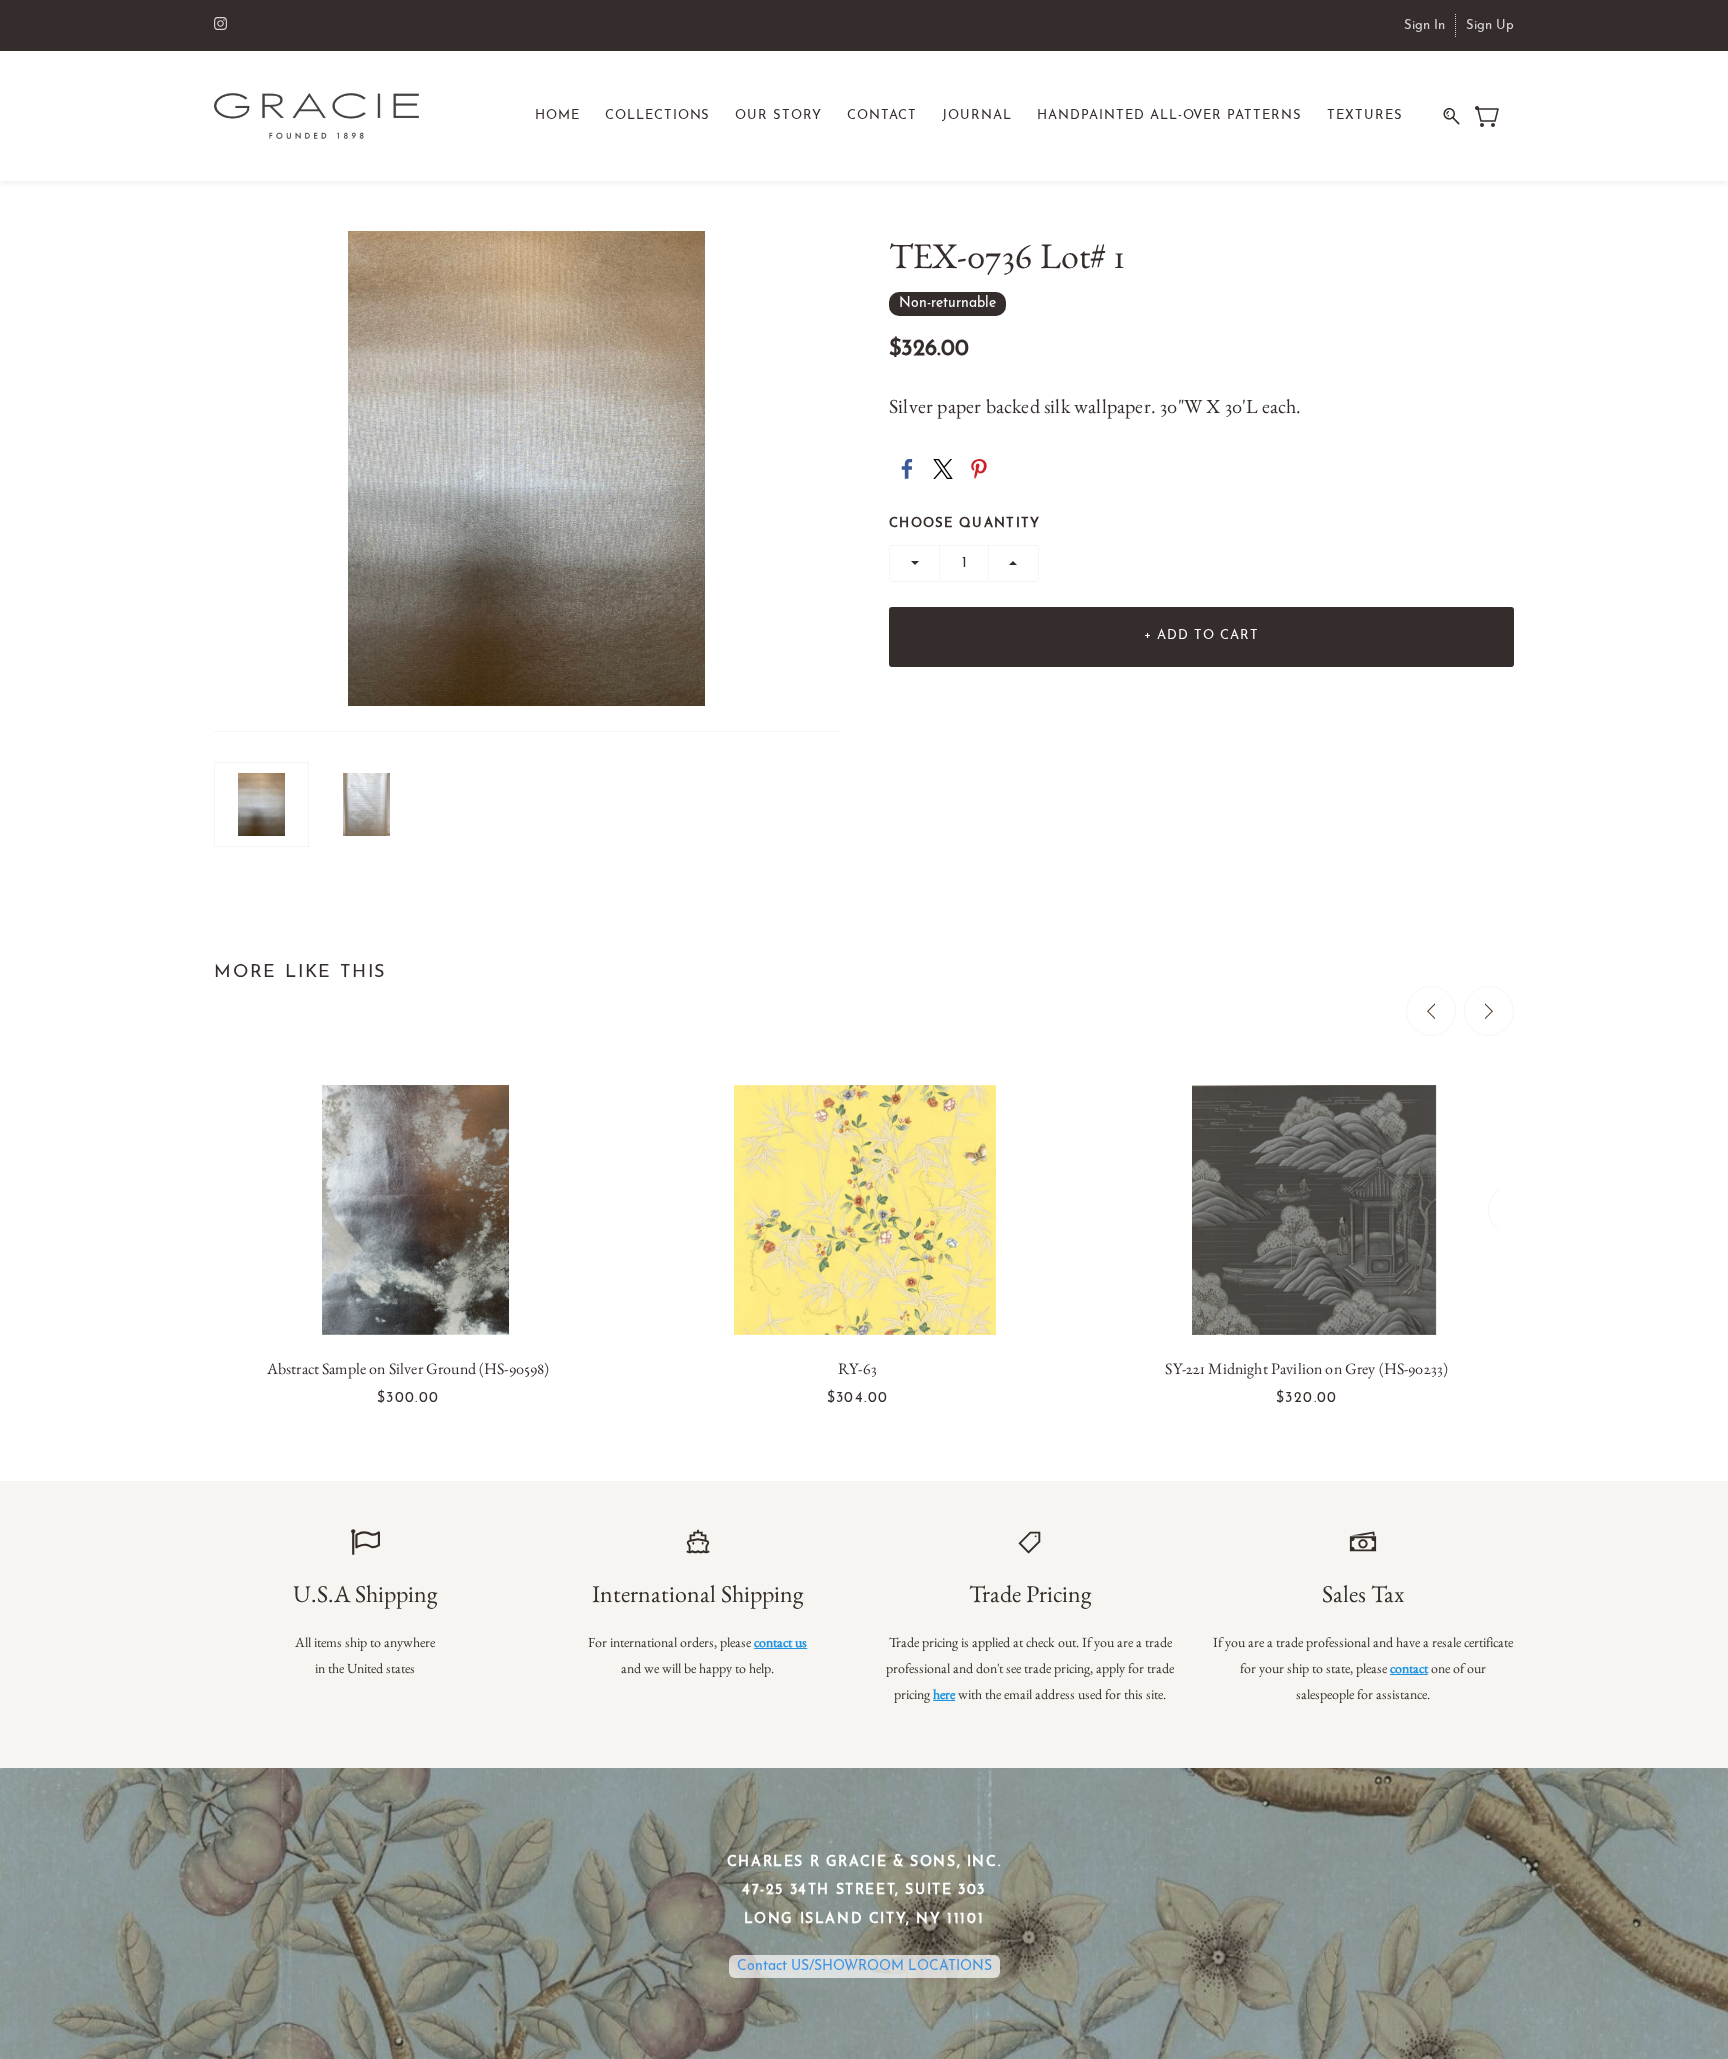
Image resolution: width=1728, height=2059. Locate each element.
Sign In (1424, 25)
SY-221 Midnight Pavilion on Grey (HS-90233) (1306, 1368)
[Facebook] (907, 469)
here (944, 1694)
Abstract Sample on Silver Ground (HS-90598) (408, 1368)
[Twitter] (943, 469)
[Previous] (1431, 1011)
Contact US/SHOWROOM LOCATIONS (864, 1966)
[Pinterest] (979, 469)
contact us (780, 1642)
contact (1409, 1668)
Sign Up (1490, 25)
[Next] (1489, 1011)
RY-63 (857, 1368)
